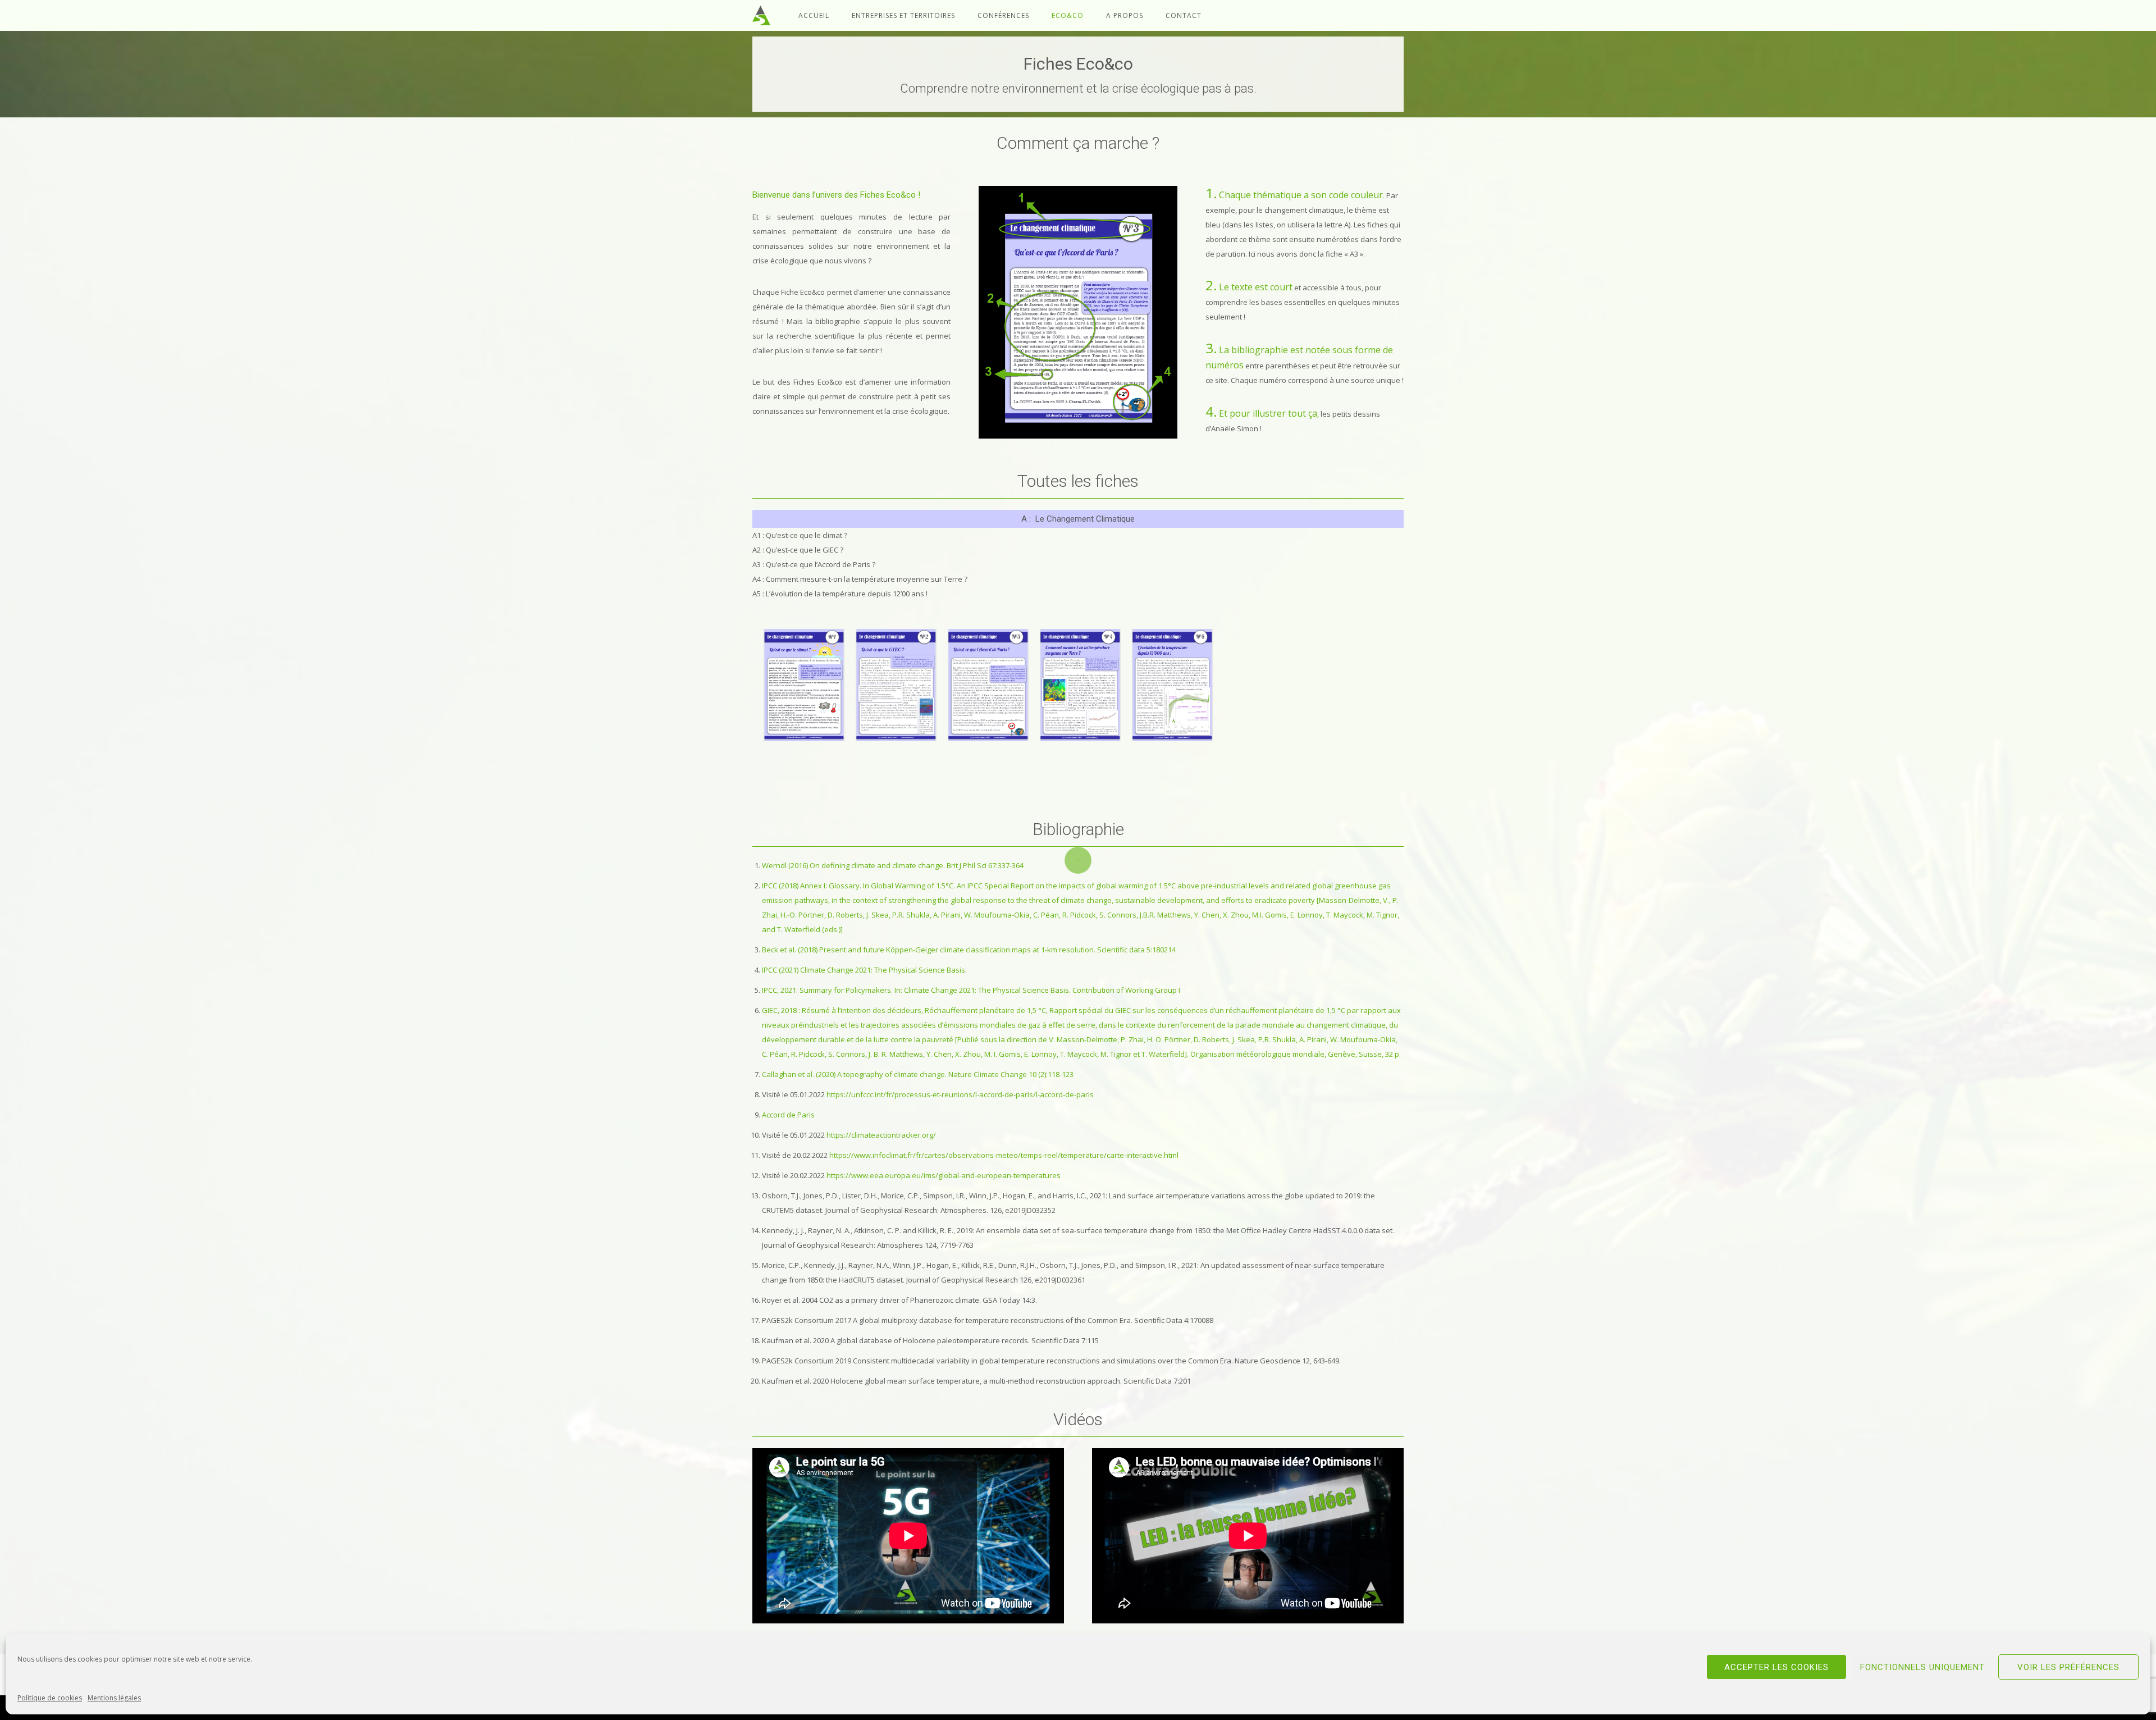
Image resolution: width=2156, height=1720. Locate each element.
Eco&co (1068, 15)
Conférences (1003, 15)
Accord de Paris (788, 1115)
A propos (1125, 15)
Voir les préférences (2068, 1667)
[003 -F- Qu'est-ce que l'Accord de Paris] (988, 685)
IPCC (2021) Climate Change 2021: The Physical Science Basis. (864, 970)
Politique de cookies (50, 1698)
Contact (1184, 15)
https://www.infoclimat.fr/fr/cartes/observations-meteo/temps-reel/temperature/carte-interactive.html (1004, 1155)
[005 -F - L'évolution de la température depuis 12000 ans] (1172, 685)
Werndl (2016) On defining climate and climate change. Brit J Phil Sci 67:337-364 (893, 865)
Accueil (814, 15)
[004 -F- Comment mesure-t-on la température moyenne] (1080, 685)
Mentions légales (114, 1698)
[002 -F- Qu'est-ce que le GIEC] (896, 685)
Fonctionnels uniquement (1922, 1667)
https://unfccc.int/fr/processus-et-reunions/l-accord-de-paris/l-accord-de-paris (960, 1094)
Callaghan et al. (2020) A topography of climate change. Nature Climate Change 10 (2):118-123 (918, 1074)
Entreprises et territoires (903, 15)
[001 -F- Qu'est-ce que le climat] (804, 685)
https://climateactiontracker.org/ (881, 1135)
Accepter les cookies (1776, 1667)
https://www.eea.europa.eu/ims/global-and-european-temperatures (944, 1175)
